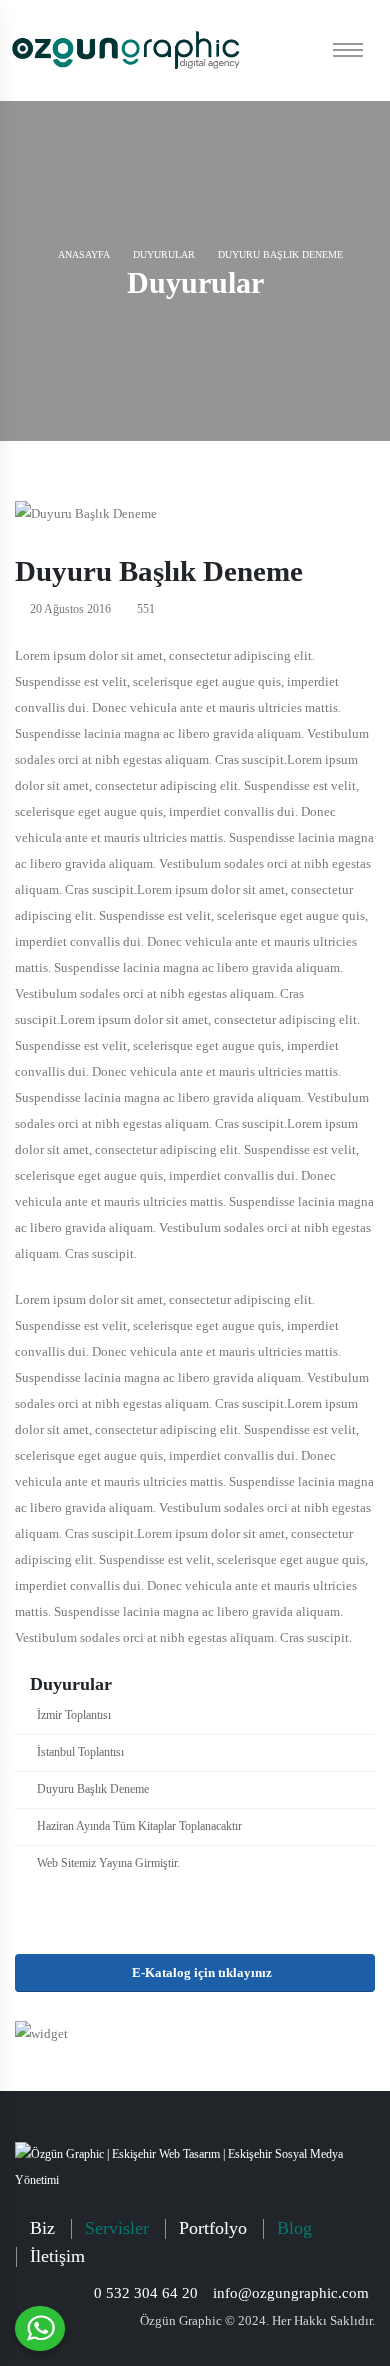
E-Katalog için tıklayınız (200, 1973)
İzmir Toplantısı (74, 1715)
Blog (294, 2228)
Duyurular (164, 254)
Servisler (117, 2228)
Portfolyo (213, 2228)
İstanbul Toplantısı (80, 1752)
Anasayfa (83, 254)
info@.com (291, 2293)
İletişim (57, 2256)
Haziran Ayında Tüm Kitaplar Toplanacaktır (139, 1826)
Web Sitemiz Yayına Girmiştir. (108, 1863)
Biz (42, 2228)
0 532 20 (146, 2293)
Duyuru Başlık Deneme (93, 1789)
